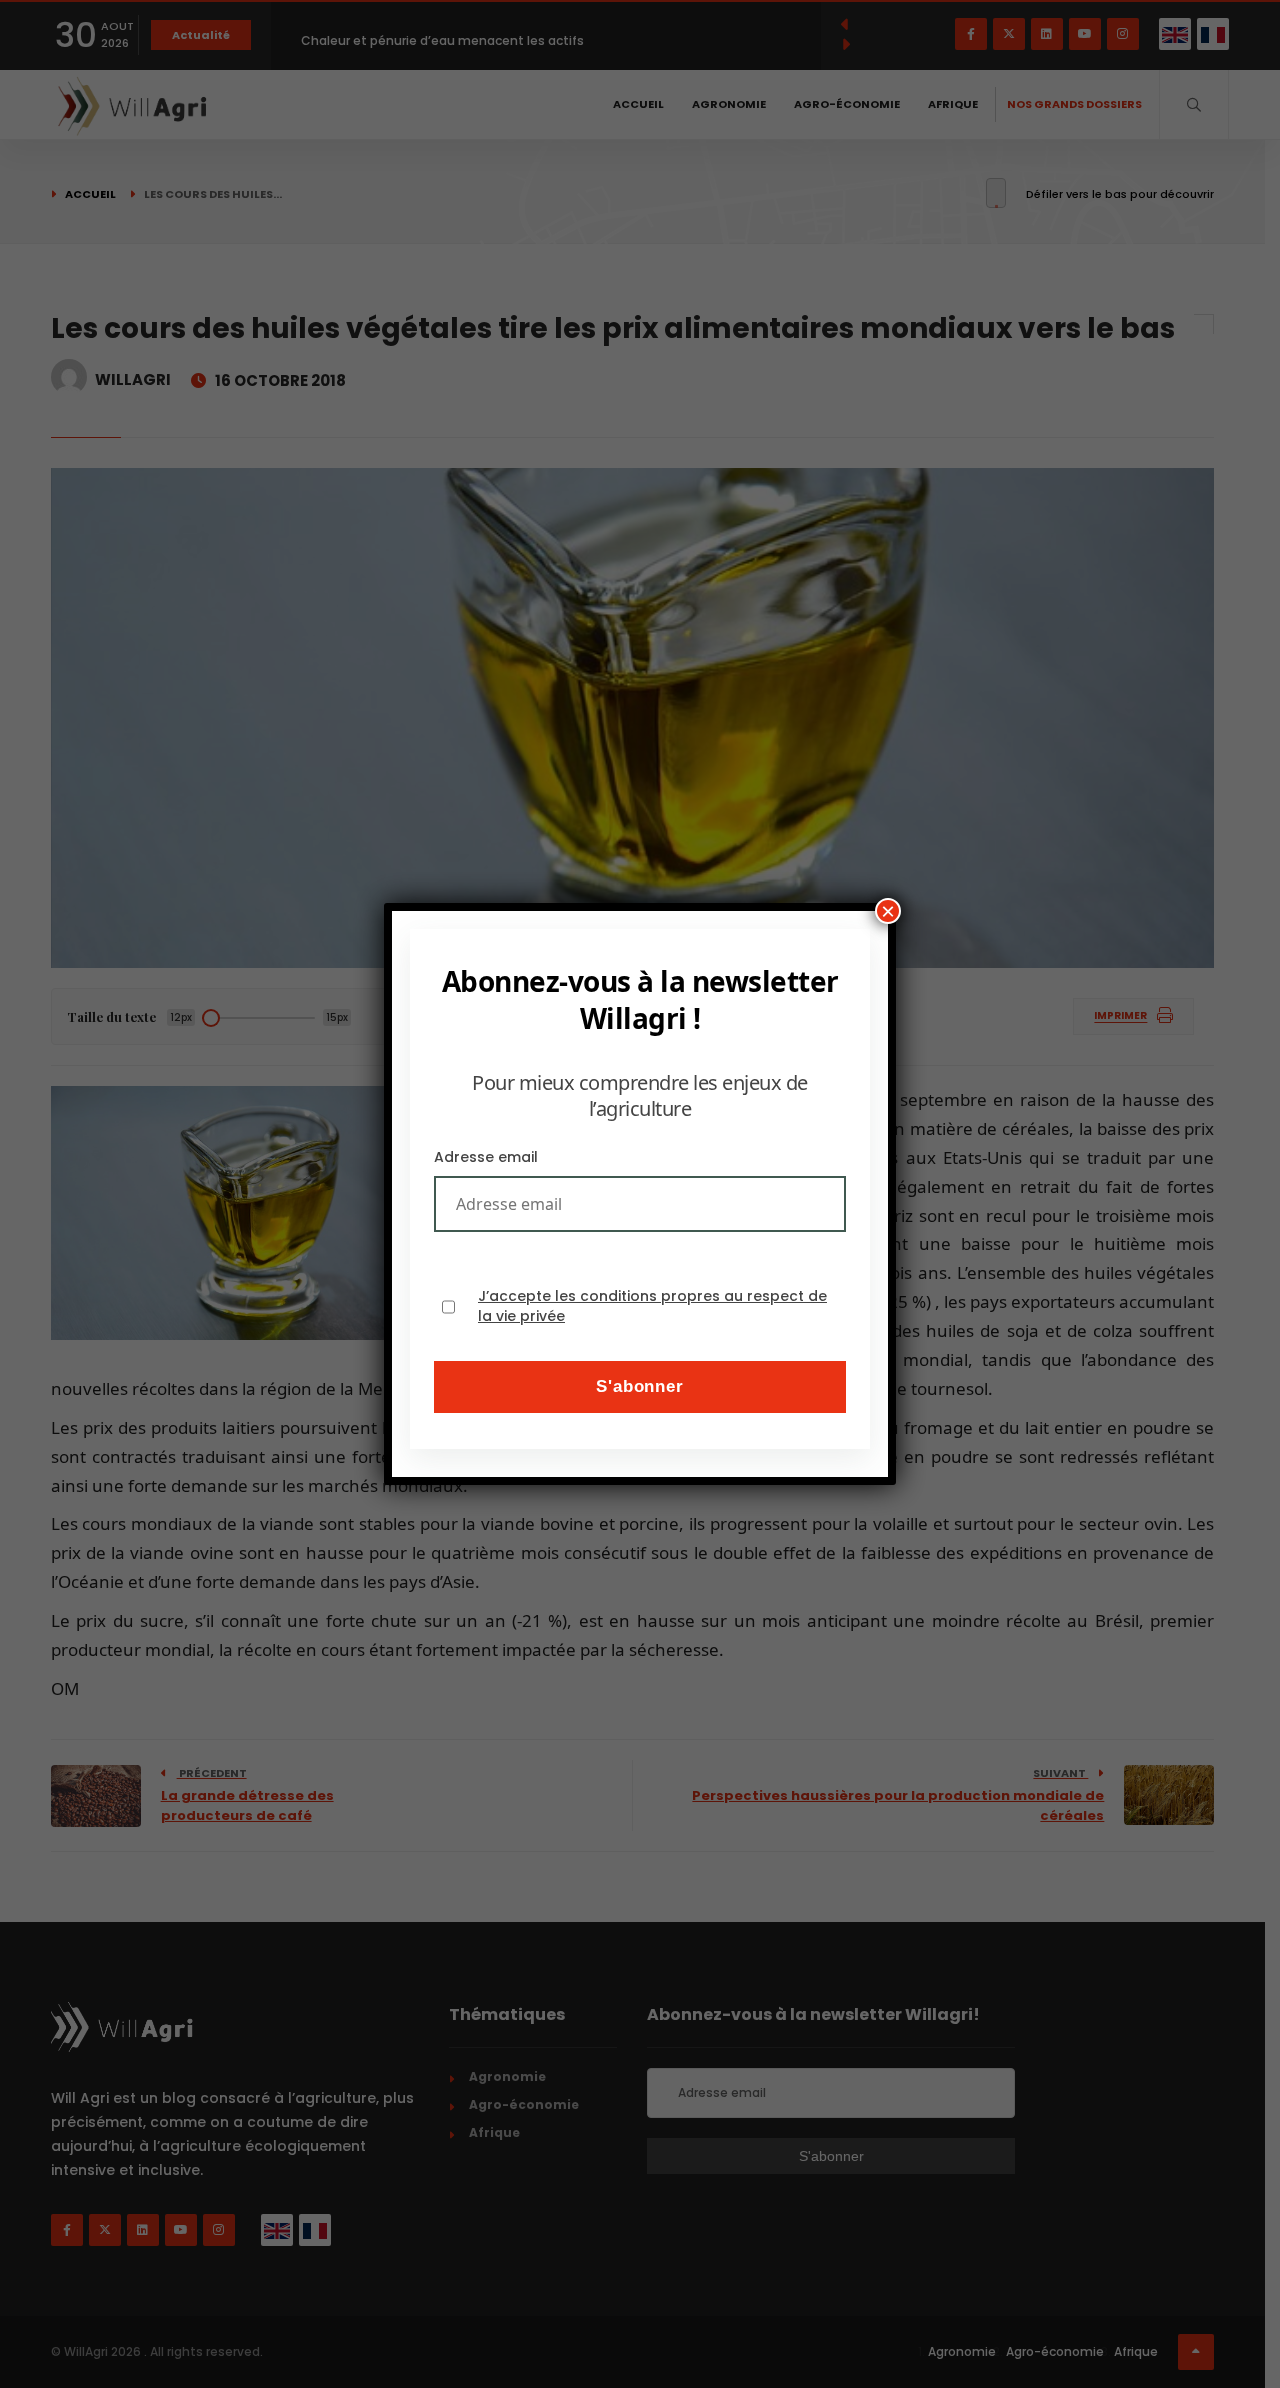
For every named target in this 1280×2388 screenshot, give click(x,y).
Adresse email (486, 1157)
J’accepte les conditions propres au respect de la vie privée (652, 1306)
